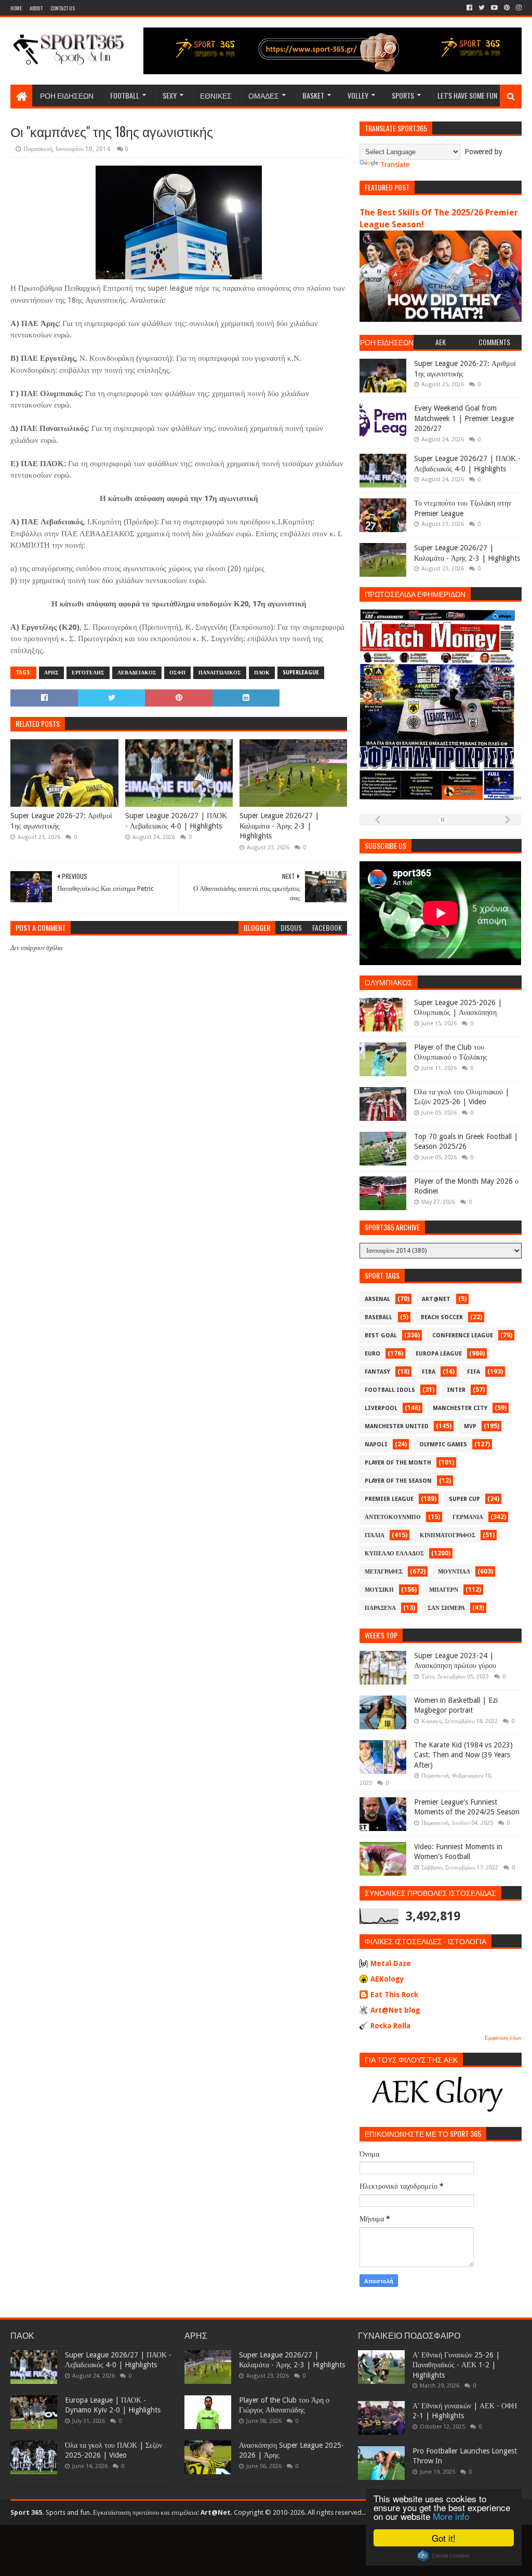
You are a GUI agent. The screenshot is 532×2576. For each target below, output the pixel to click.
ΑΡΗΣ (51, 673)
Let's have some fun (467, 95)
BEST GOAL (381, 1336)
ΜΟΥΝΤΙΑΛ (454, 1572)
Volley (358, 95)
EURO (373, 1354)
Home (16, 8)
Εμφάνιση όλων (503, 2038)
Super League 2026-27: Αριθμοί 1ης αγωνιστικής (61, 821)
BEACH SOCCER (442, 1317)
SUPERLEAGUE (301, 673)
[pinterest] (507, 8)
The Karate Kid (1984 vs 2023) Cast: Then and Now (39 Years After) (463, 1755)
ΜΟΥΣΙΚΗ (379, 1590)
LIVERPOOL (381, 1408)
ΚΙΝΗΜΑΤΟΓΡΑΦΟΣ (448, 1535)
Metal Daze (391, 1963)
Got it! (444, 2538)
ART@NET (436, 1299)
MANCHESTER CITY (460, 1408)
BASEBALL (378, 1317)
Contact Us (63, 8)
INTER (456, 1390)
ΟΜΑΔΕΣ (264, 95)
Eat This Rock (394, 1995)
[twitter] (482, 8)
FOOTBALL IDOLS (390, 1390)
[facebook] (469, 8)
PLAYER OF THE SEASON (398, 1481)
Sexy (170, 95)
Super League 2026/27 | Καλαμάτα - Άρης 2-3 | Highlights (279, 826)
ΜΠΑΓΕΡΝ (444, 1590)
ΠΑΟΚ (262, 673)
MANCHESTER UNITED (397, 1426)
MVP (470, 1426)
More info (451, 2516)
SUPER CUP (464, 1499)
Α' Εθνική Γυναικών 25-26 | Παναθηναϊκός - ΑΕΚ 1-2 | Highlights (456, 2365)
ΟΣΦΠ (177, 673)
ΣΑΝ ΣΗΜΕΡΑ (446, 1608)
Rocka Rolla (390, 2026)
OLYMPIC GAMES (443, 1445)
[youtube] (494, 8)
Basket (313, 95)
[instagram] (518, 8)
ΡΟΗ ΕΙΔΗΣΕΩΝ (67, 95)
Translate (395, 165)
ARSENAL (377, 1299)
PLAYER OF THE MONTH (398, 1463)
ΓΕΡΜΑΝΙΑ (468, 1517)
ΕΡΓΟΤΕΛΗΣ (88, 673)
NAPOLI (376, 1445)
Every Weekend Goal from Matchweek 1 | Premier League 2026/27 (464, 418)
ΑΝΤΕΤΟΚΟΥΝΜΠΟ (393, 1517)
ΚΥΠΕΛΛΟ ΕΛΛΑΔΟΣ (394, 1554)
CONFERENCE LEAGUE (463, 1336)
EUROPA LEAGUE (439, 1354)
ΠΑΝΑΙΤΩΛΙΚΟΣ (220, 673)
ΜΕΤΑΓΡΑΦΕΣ (384, 1572)
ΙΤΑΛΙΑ (375, 1535)
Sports (403, 95)
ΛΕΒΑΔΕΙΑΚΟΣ (137, 673)
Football (125, 95)
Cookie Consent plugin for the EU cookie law (444, 2556)
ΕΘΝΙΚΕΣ (216, 95)
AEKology (387, 1979)
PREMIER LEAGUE (389, 1499)
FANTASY (377, 1372)
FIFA (474, 1372)
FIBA (429, 1372)
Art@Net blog (395, 2010)
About (36, 8)
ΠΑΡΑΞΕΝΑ (380, 1608)
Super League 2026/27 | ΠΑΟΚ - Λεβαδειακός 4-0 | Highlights (176, 821)
